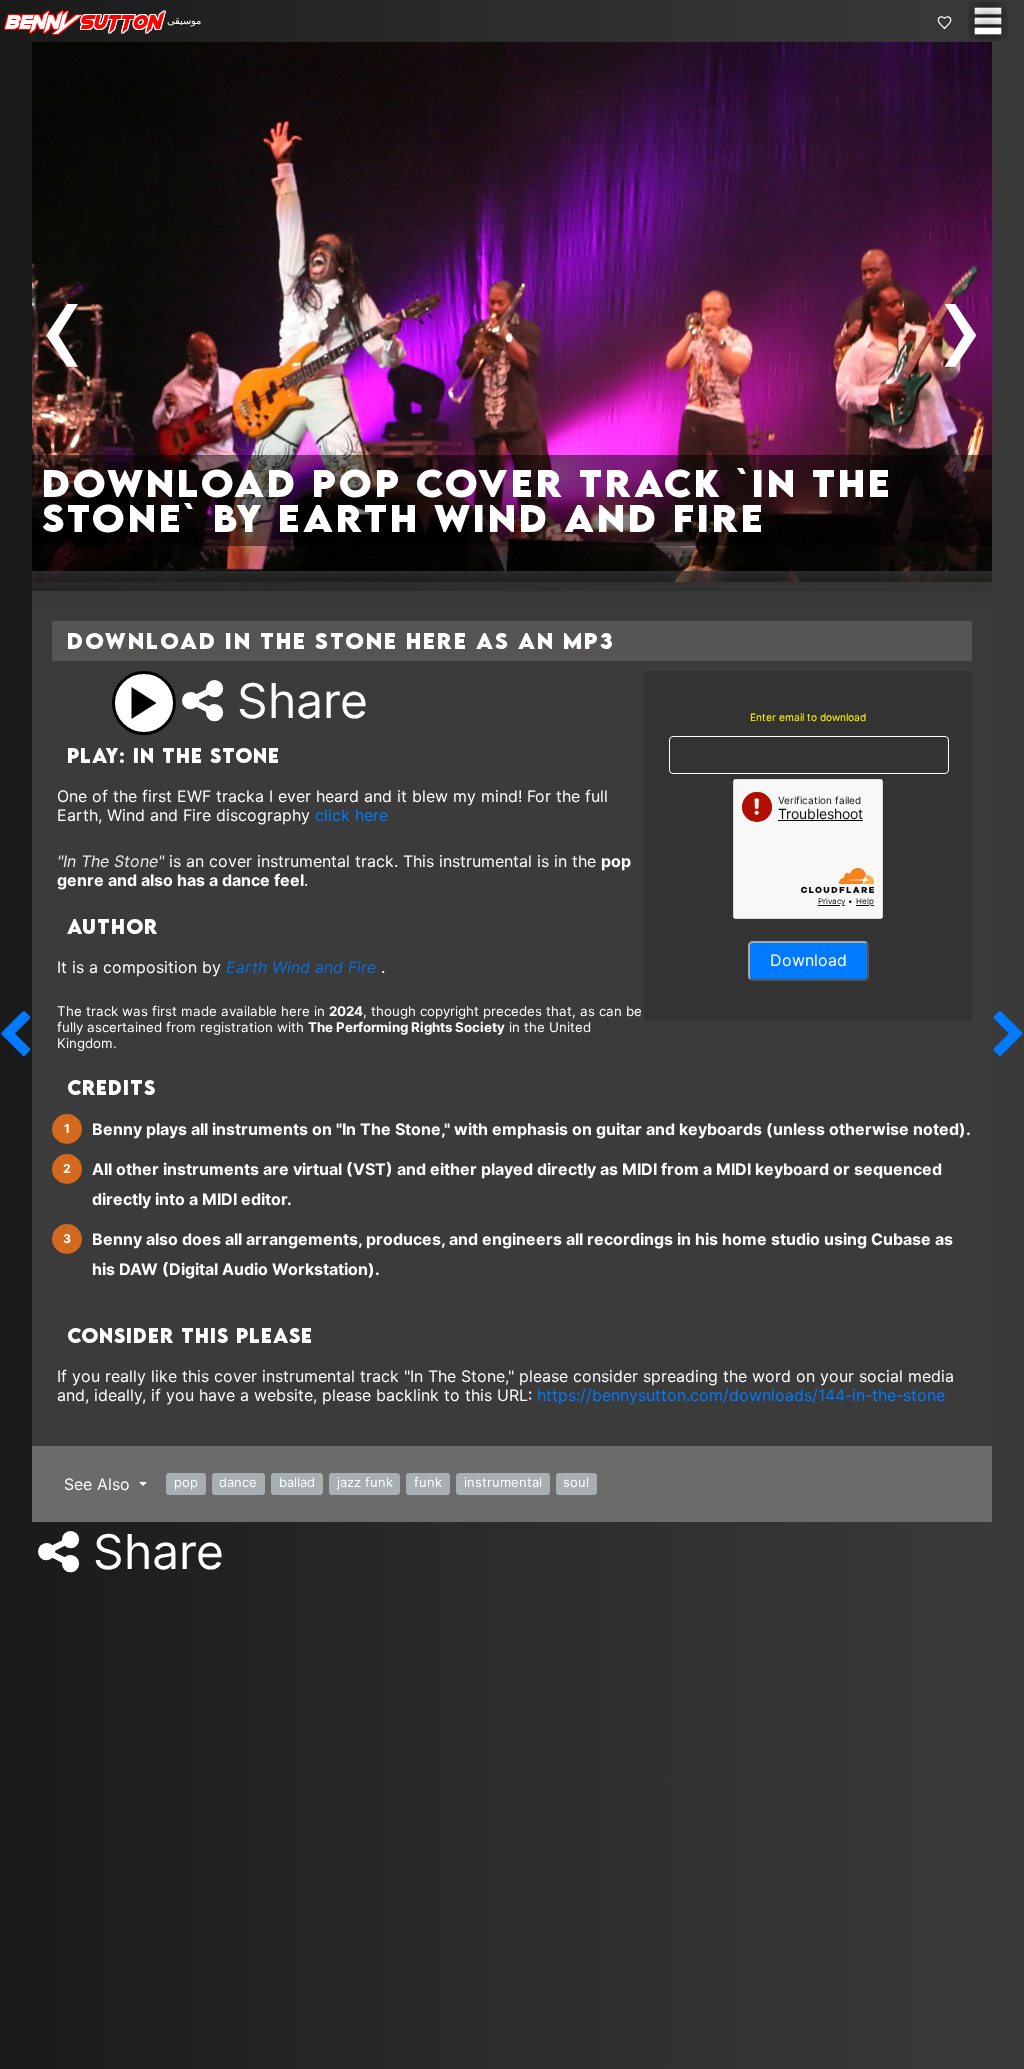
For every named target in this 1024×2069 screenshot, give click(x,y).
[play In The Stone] (144, 703)
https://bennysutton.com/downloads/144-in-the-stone (741, 1395)
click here (351, 815)
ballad (297, 1482)
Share (295, 700)
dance (238, 1482)
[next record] (1009, 1034)
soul (576, 1482)
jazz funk (365, 1482)
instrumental (503, 1482)
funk (428, 1482)
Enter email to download (808, 717)
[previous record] (15, 1034)
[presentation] (63, 326)
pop (186, 1482)
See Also (99, 1484)
